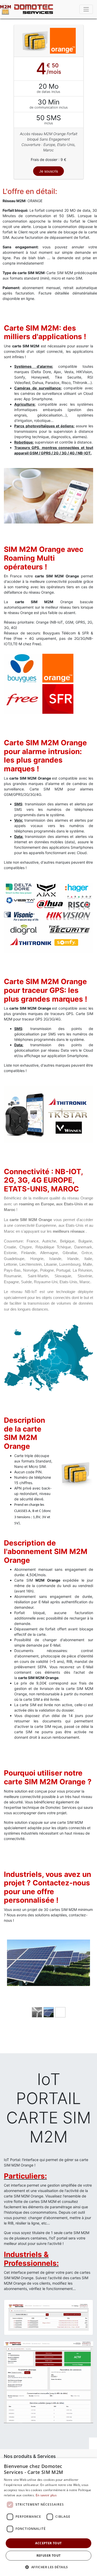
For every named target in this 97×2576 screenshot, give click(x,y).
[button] (48, 2567)
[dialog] (48, 2517)
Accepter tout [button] (48, 2543)
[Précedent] (13, 1981)
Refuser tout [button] (49, 2555)
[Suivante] (84, 1981)
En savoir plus (46, 2495)
